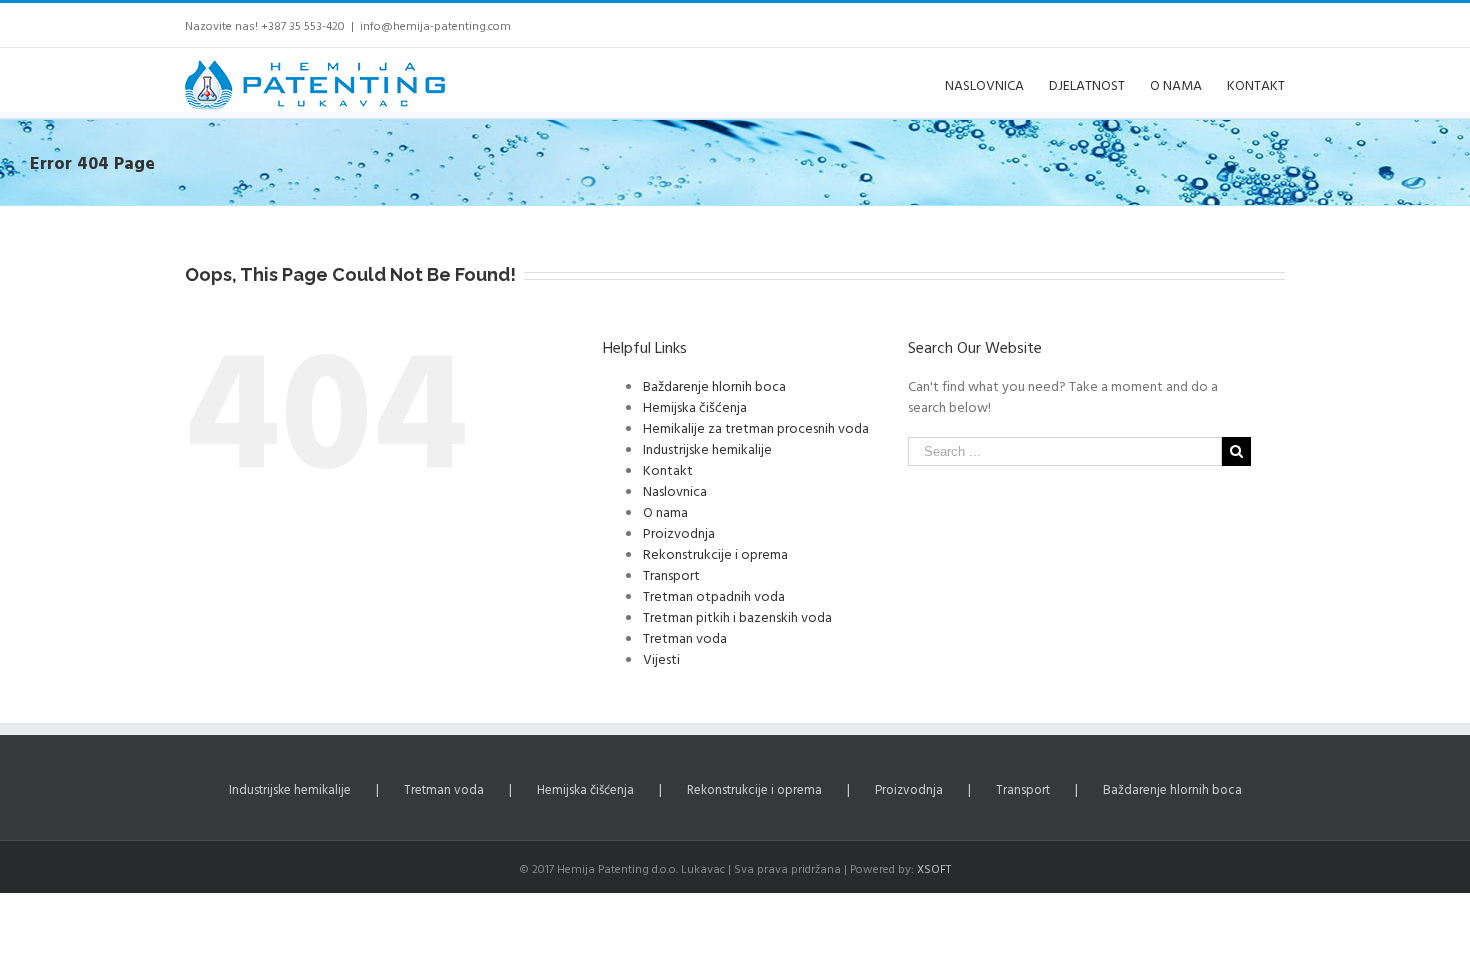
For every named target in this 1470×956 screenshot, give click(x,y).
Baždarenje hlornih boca (714, 385)
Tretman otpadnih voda (714, 595)
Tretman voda (685, 637)
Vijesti (661, 658)
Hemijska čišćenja (695, 406)
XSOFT (934, 868)
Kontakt (668, 469)
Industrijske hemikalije (707, 448)
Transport (671, 574)
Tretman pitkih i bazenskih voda (737, 616)
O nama (665, 511)
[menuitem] (997, 83)
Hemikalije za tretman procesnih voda (756, 427)
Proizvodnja (679, 532)
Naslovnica (675, 490)
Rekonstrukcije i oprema (715, 553)
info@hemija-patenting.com (435, 25)
